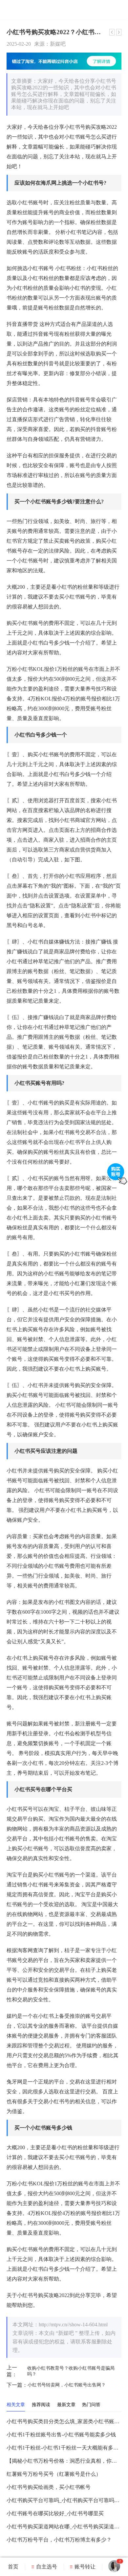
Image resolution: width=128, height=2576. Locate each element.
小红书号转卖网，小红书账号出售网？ (56, 2385)
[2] (114, 2570)
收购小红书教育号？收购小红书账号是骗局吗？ (61, 2371)
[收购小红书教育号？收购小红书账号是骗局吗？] (112, 32)
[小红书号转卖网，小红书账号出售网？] (119, 32)
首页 (13, 2567)
